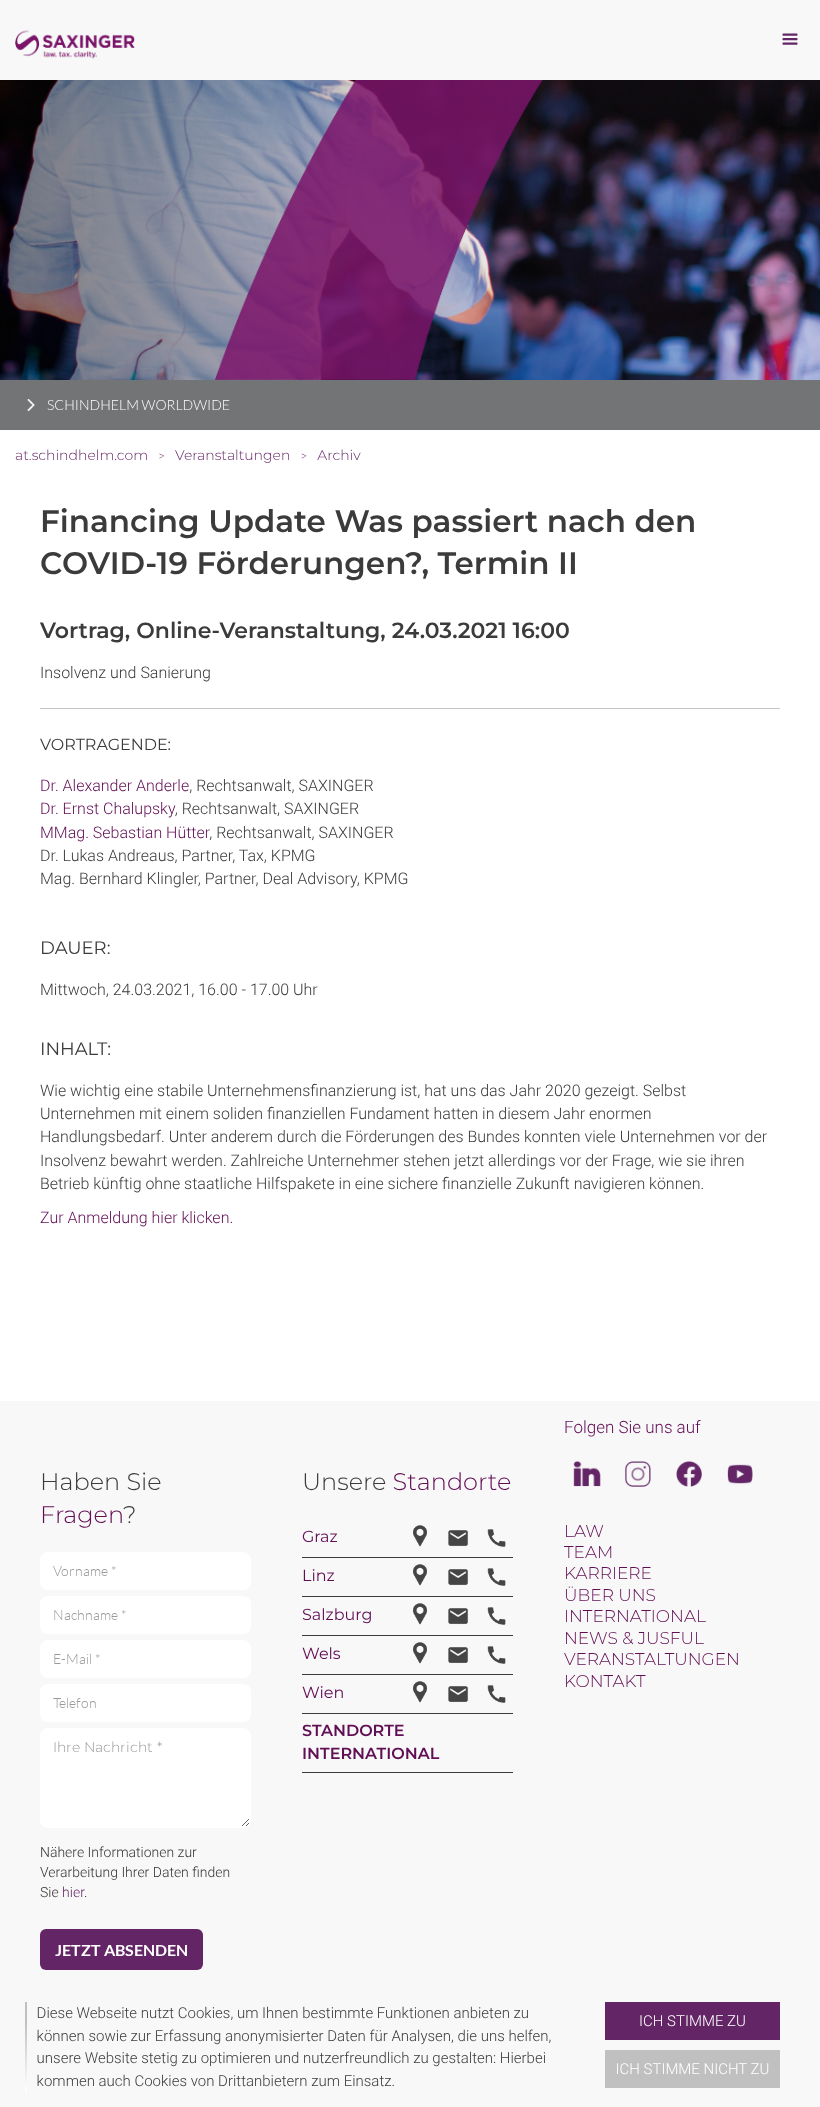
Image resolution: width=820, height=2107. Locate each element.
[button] (597, 2047)
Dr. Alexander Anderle (114, 785)
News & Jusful (634, 1639)
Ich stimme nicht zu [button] (693, 2069)
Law (584, 1532)
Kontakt (604, 1682)
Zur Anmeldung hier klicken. (136, 1217)
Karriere (608, 1574)
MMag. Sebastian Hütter (124, 832)
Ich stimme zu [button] (692, 2021)
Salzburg (337, 1615)
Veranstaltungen (652, 1660)
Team (588, 1553)
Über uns (610, 1596)
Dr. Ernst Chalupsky (107, 808)
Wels (321, 1654)
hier (73, 1893)
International (635, 1617)
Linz (318, 1576)
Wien (323, 1693)
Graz (320, 1537)
